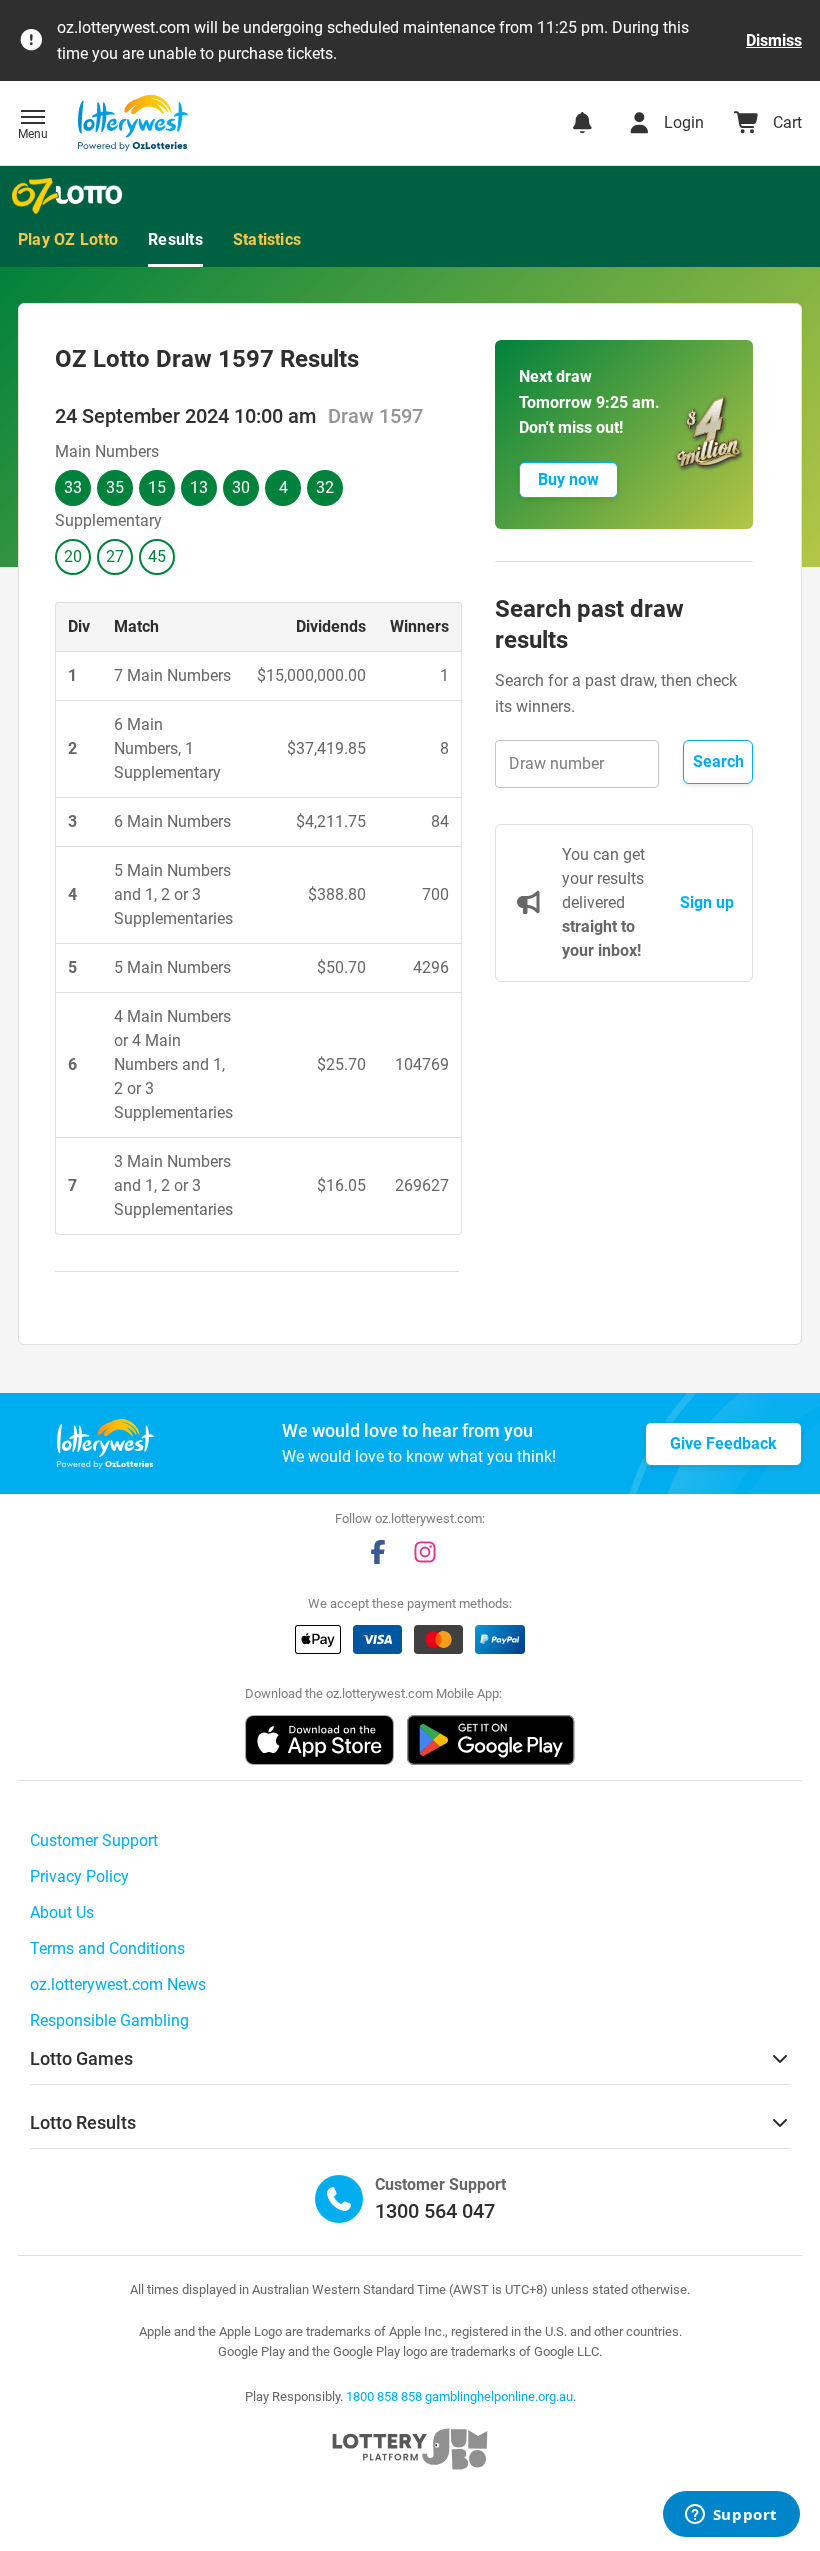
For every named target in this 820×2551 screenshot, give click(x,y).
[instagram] (425, 1552)
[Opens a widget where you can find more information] (731, 2516)
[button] (33, 126)
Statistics (267, 239)
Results (175, 239)
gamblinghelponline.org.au (499, 2396)
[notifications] (582, 122)
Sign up (707, 902)
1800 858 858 (384, 2396)
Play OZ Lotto (68, 239)
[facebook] (378, 1552)
